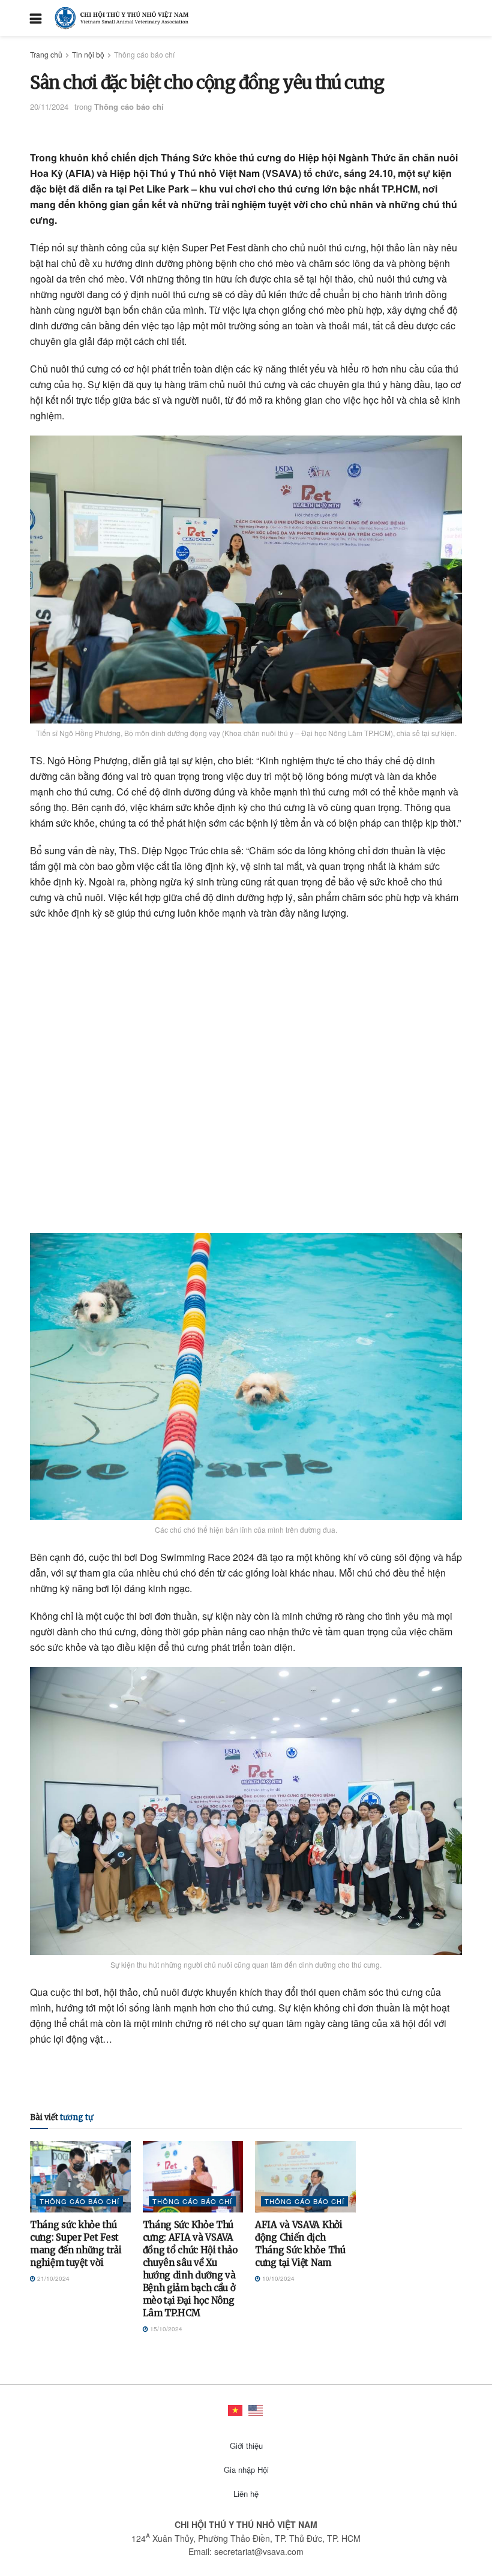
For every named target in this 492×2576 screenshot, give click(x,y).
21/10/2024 (52, 2278)
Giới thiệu (246, 2446)
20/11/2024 (49, 106)
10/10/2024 (277, 2278)
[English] (256, 2409)
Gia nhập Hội (246, 2470)
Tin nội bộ (88, 54)
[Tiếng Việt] (236, 2409)
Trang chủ (46, 54)
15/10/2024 (165, 2329)
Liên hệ (246, 2494)
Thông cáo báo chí (144, 54)
